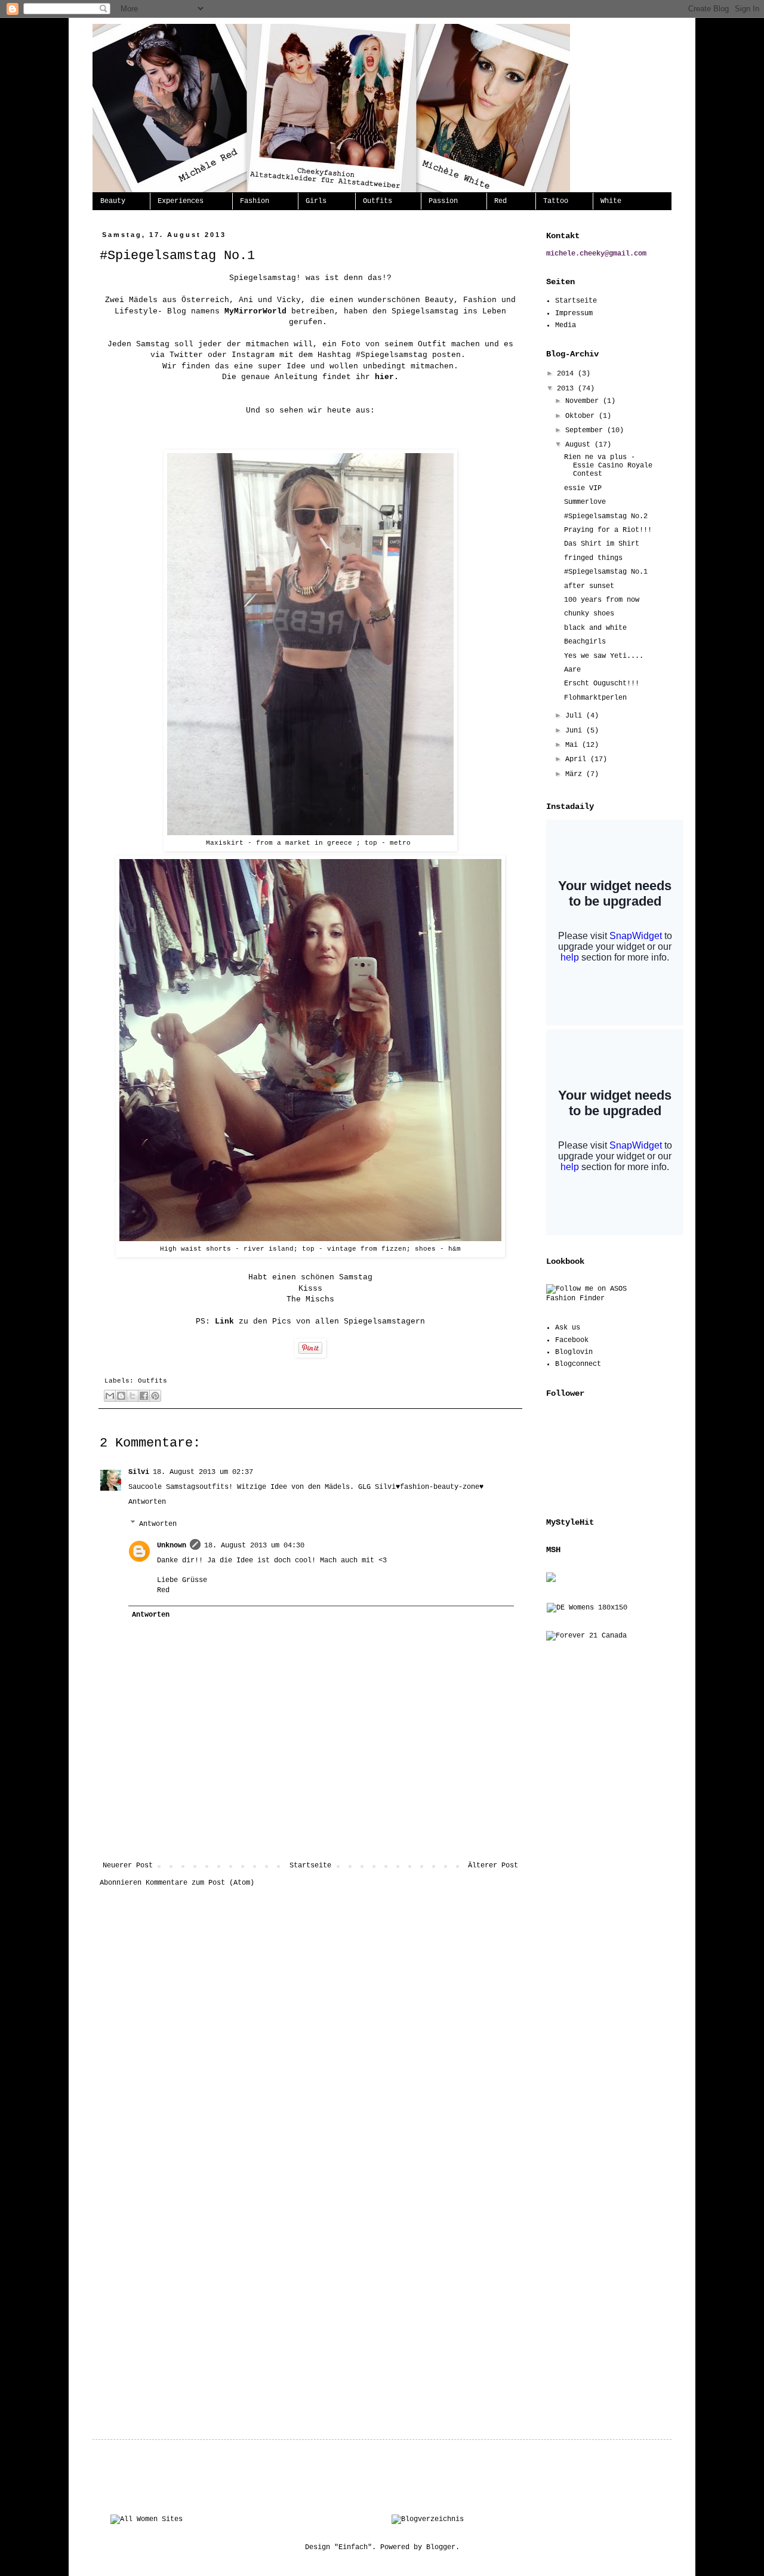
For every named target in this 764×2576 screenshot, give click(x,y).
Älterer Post (493, 1866)
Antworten (147, 1502)
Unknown (172, 1546)
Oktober (582, 416)
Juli (576, 716)
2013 (567, 389)
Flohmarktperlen (595, 698)
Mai (574, 745)
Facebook (572, 1340)
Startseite (310, 1866)
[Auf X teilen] (133, 1396)
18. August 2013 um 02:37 (203, 1472)
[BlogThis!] (121, 1396)
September (586, 430)
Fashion (255, 201)
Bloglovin (574, 1352)
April (578, 759)
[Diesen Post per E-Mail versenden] (110, 1396)
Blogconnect (578, 1364)
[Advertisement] (310, 1829)
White (611, 201)
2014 (567, 374)
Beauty (113, 201)
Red (500, 201)
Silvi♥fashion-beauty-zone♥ (429, 1487)
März (576, 774)
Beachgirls (585, 642)
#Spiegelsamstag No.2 (606, 516)
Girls (316, 201)
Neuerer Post (128, 1866)
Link (224, 1321)
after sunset (589, 586)
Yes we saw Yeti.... (604, 656)
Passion (443, 201)
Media (566, 325)
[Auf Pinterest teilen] (155, 1396)
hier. (387, 377)
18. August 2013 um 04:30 (254, 1546)
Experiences (181, 201)
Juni (576, 731)
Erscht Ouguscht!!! (602, 684)
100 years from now (602, 600)
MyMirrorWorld (255, 311)
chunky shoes (589, 614)
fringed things (593, 558)
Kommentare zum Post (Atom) (200, 1883)
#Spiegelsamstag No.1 (606, 572)
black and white (595, 628)
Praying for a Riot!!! (608, 530)
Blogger (441, 2547)
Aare (572, 670)
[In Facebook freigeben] (144, 1396)
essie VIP (583, 488)
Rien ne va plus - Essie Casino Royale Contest (608, 466)
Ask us (568, 1328)
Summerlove (585, 502)
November (584, 401)
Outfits (378, 201)
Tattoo (556, 201)
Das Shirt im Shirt (602, 544)
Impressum (574, 313)
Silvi (139, 1472)
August (580, 445)
